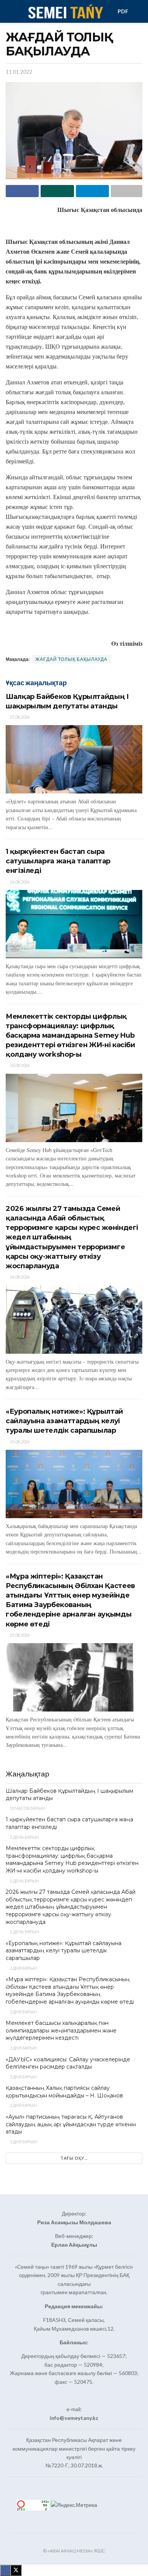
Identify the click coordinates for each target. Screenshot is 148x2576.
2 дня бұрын (23, 1968)
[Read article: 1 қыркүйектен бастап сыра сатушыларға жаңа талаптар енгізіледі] (74, 924)
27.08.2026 (19, 717)
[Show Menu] (9, 11)
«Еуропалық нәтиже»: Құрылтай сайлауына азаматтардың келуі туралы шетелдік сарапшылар (64, 1421)
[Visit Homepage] (65, 11)
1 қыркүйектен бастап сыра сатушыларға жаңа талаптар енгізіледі (58, 861)
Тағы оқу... (74, 2158)
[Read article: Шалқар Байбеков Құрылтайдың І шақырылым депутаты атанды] (74, 759)
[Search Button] (139, 11)
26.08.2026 (19, 882)
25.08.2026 (19, 1442)
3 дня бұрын (23, 2077)
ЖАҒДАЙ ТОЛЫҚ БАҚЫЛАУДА (71, 659)
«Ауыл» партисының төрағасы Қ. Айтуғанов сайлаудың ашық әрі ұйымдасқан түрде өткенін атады (71, 2124)
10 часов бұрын (27, 1808)
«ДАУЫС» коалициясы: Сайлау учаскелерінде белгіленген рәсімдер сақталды (68, 2063)
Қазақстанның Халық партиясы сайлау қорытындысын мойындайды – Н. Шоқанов (64, 2092)
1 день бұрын (24, 1837)
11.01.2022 (19, 72)
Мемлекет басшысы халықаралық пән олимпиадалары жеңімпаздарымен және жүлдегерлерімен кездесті (61, 2030)
